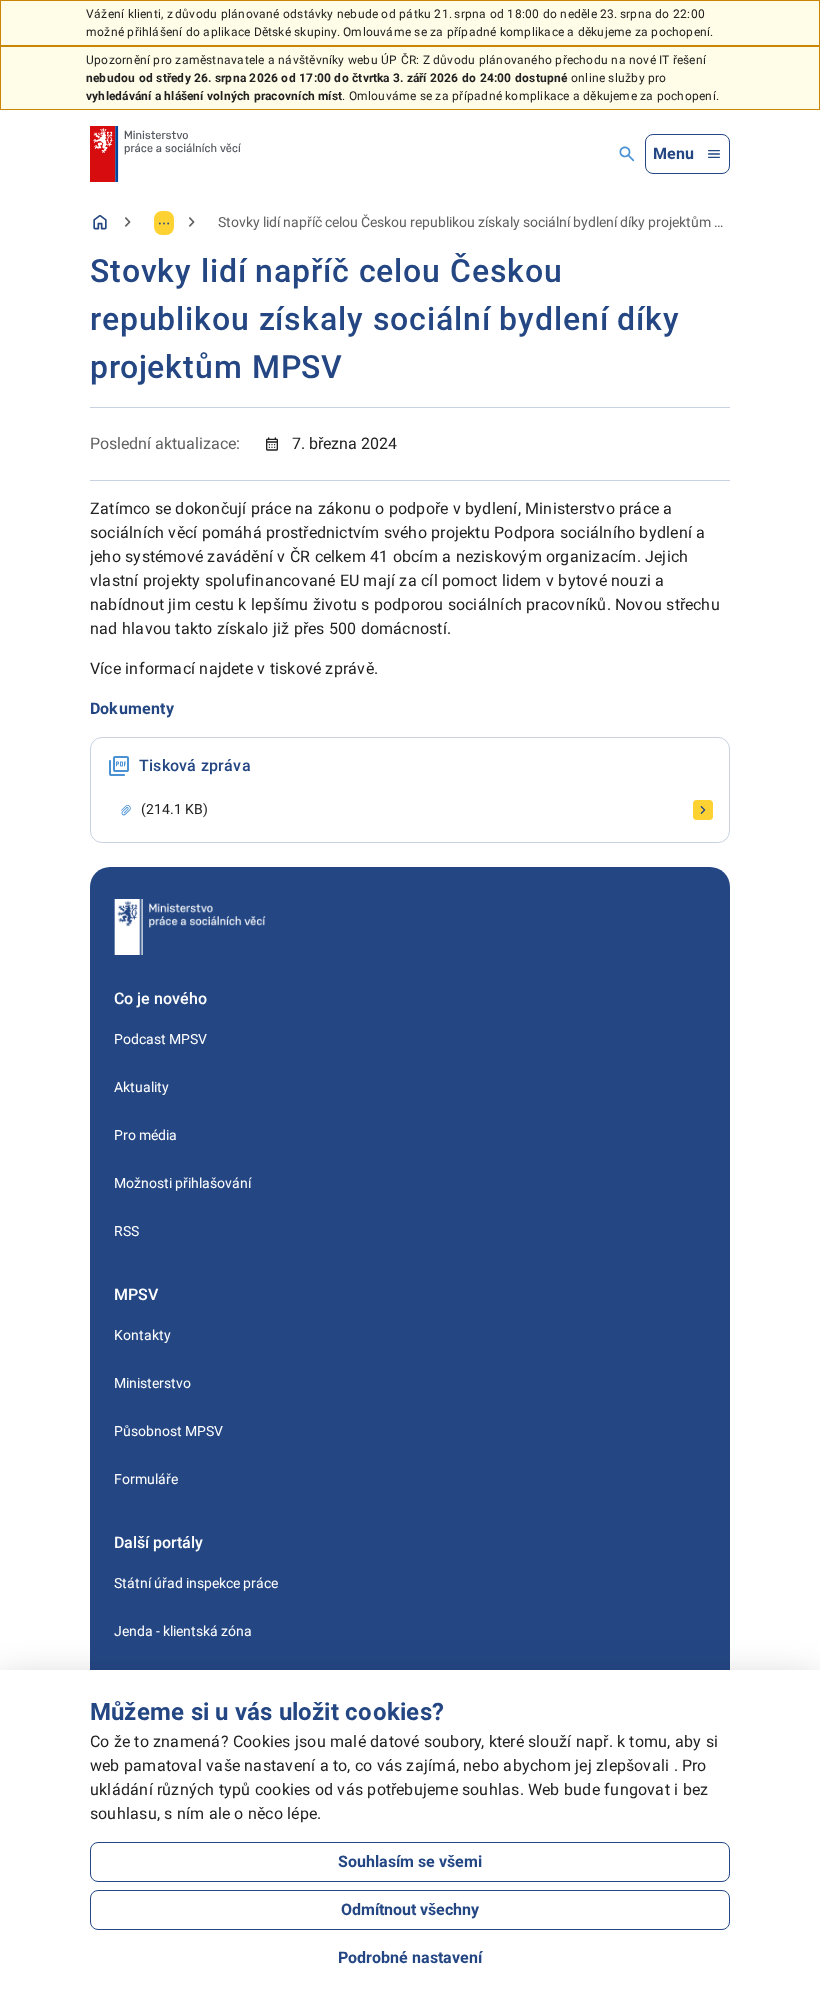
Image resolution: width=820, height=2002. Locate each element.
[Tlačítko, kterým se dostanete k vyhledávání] (627, 154)
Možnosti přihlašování (182, 1183)
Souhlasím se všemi (410, 1861)
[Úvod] (100, 222)
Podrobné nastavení (410, 1957)
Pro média (145, 1135)
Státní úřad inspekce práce (196, 1583)
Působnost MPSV (168, 1431)
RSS (126, 1231)
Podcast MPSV (160, 1039)
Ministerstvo (152, 1383)
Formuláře (146, 1479)
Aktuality (141, 1087)
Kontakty (142, 1335)
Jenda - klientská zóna (183, 1631)
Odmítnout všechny (410, 1909)
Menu (673, 153)
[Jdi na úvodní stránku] (165, 154)
